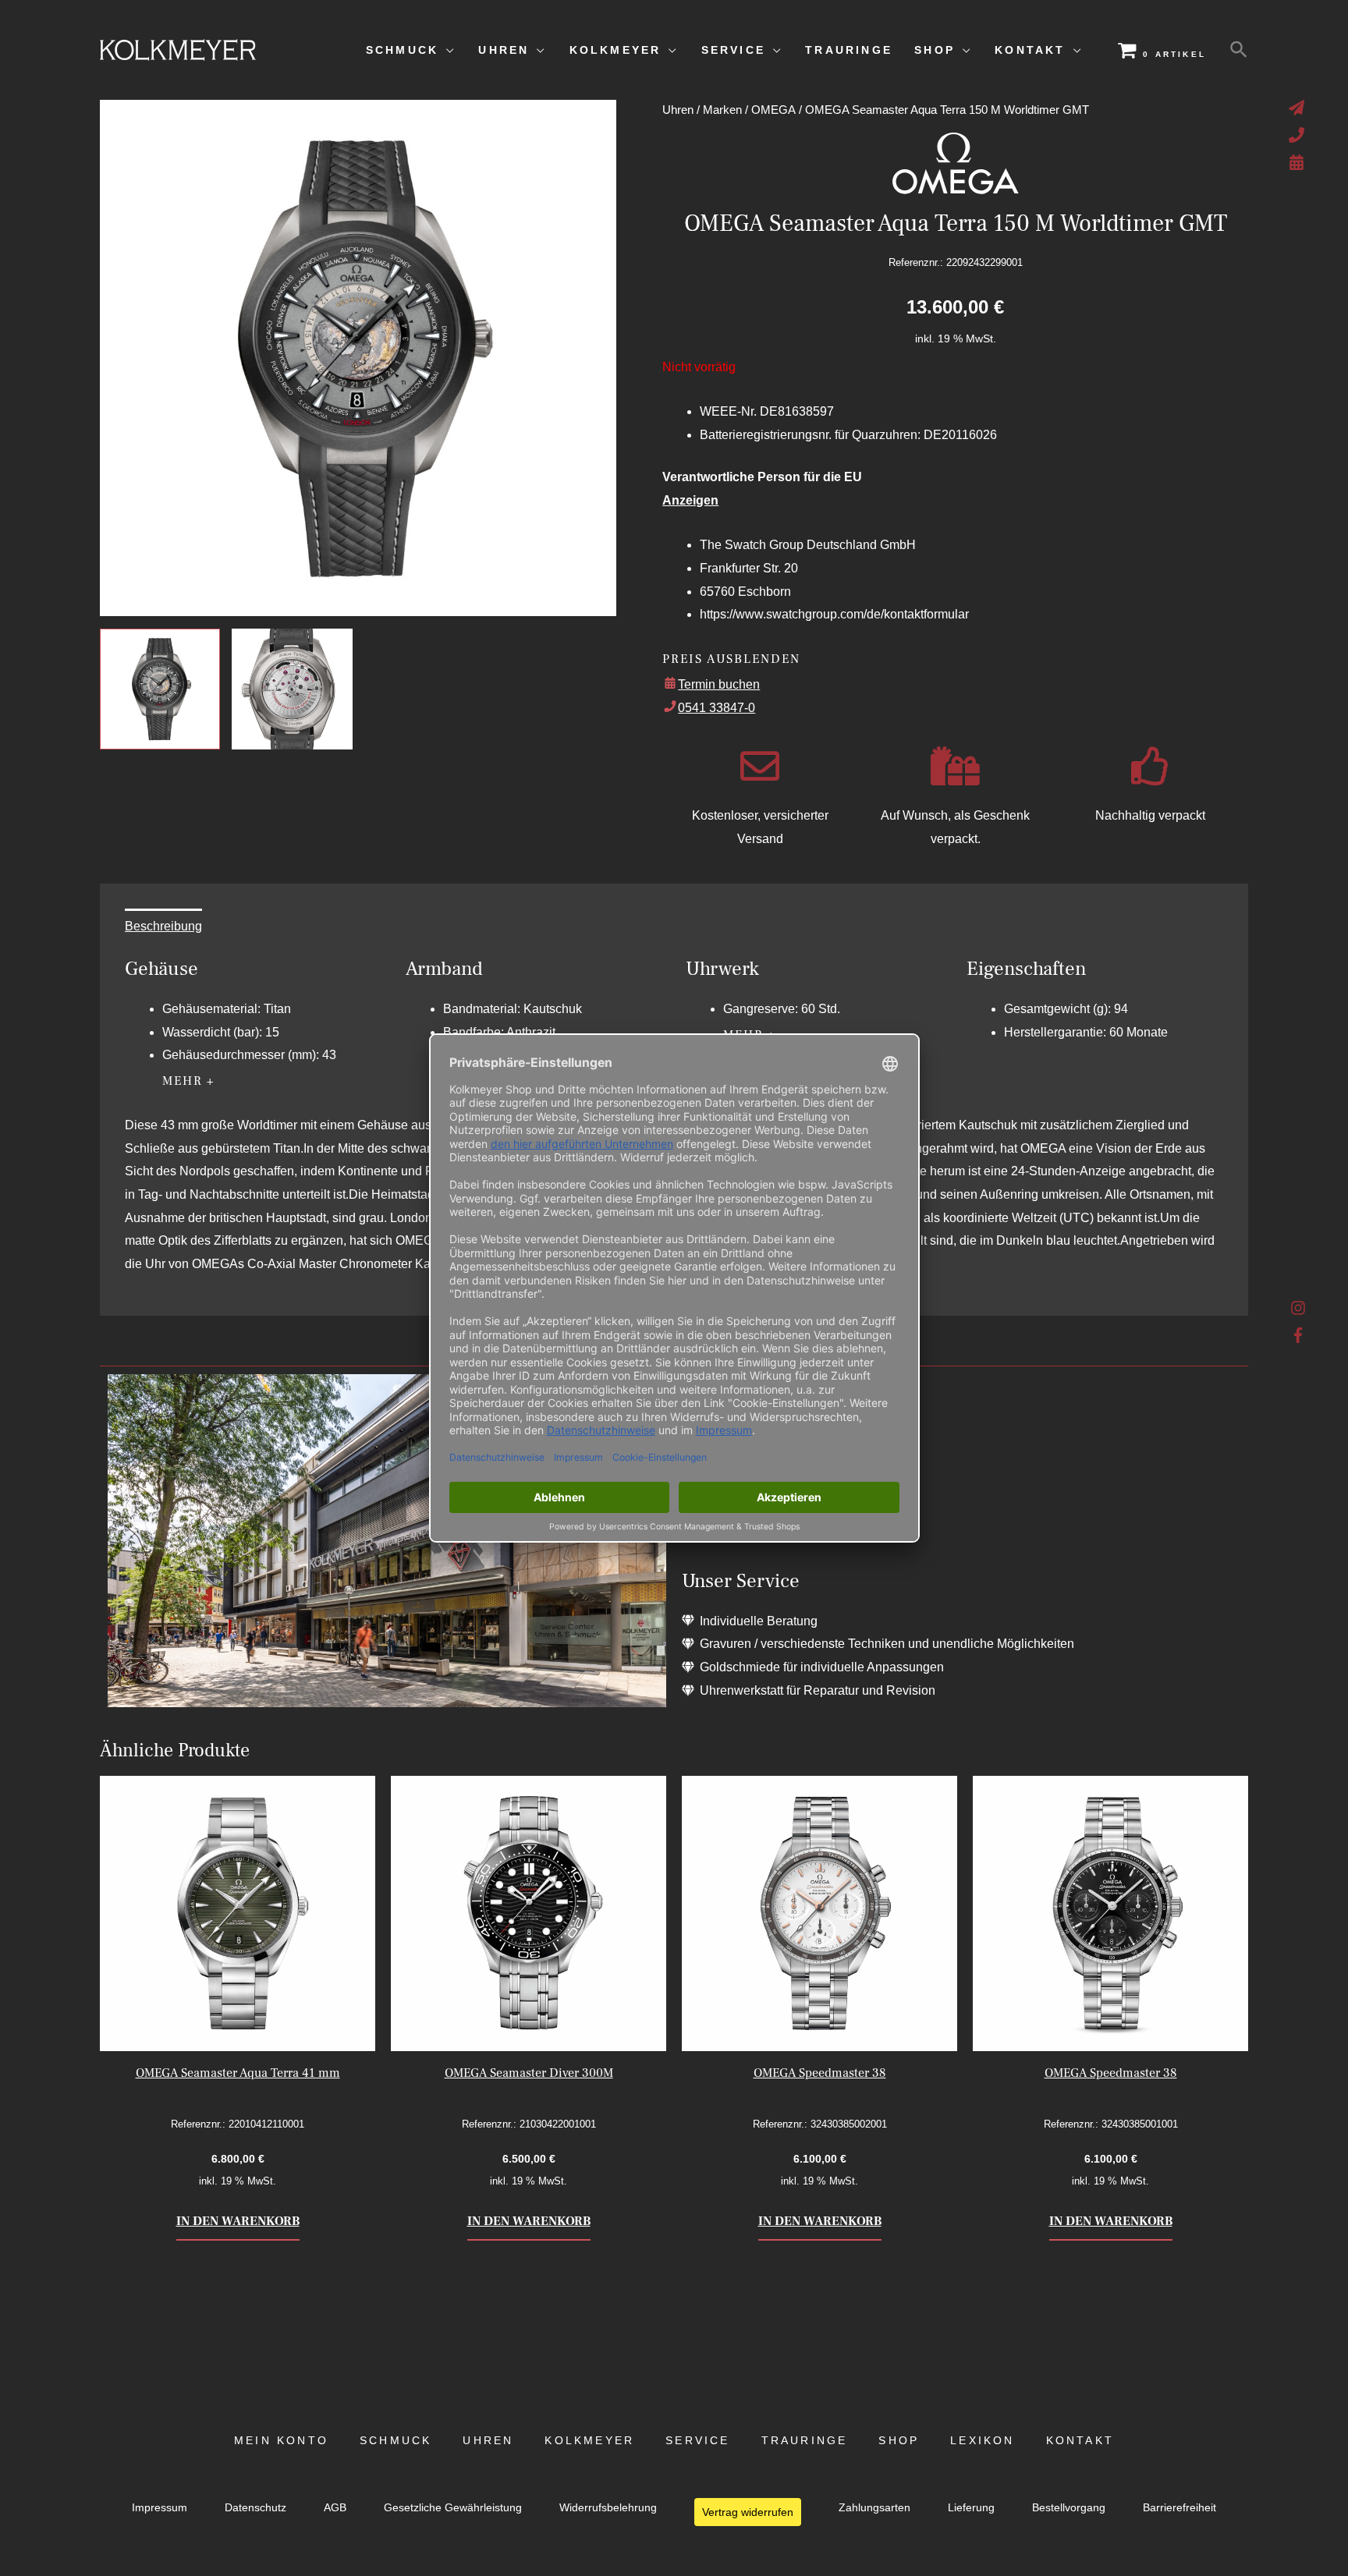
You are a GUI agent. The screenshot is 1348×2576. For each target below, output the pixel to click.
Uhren (678, 110)
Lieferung (971, 2508)
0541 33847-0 (717, 708)
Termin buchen (719, 684)
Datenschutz (255, 2508)
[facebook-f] (1298, 1335)
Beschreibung (163, 926)
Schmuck (396, 2441)
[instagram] (1298, 1312)
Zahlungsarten (874, 2508)
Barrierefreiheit (1179, 2508)
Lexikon (982, 2441)
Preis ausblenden (731, 659)
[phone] (1298, 135)
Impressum (160, 2508)
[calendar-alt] (1298, 162)
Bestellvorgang (1069, 2508)
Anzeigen (690, 500)
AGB (335, 2508)
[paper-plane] (1298, 108)
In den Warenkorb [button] (238, 2221)
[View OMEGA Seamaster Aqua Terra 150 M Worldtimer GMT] (160, 689)
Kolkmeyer (589, 2441)
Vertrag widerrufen (748, 2512)
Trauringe (805, 2441)
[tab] (163, 927)
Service (697, 2441)
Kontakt (1080, 2441)
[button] (1239, 50)
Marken (722, 110)
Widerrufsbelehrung (608, 2508)
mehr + (189, 1081)
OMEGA (773, 110)
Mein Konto (281, 2441)
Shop (899, 2441)
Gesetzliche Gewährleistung (453, 2508)
